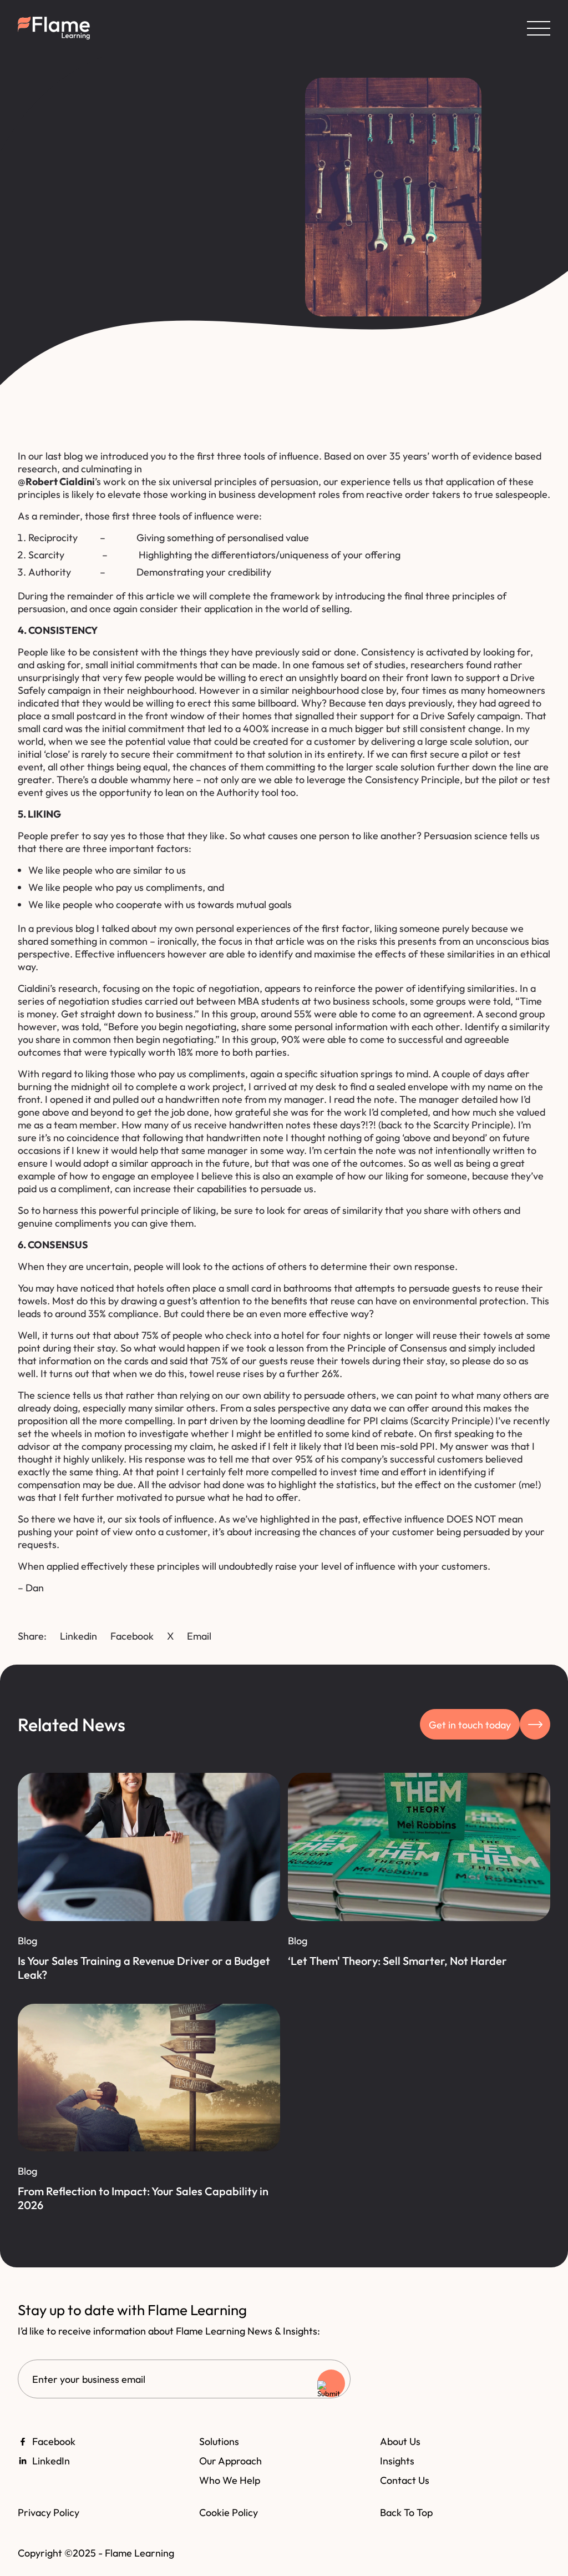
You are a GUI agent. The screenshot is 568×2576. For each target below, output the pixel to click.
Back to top (406, 2512)
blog (73, 456)
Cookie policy (229, 2512)
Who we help (230, 2480)
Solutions (219, 2441)
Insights (397, 2461)
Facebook (132, 1636)
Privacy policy (49, 2512)
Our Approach (230, 2461)
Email (199, 1636)
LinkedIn (51, 2461)
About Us (400, 2441)
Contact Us (405, 2480)
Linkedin (78, 1636)
